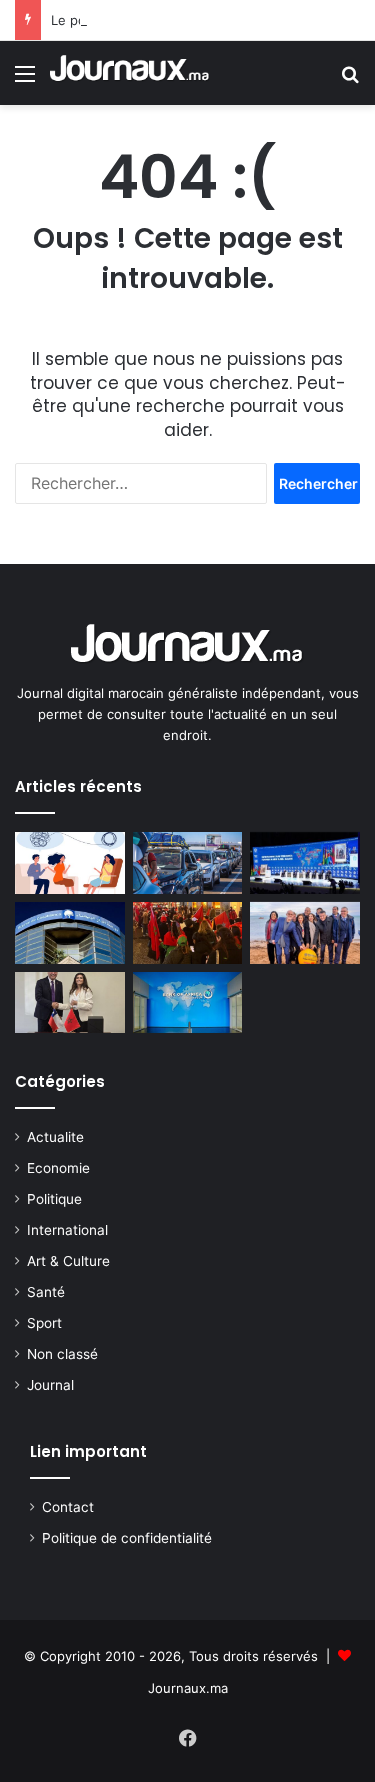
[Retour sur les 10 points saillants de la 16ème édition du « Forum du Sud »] (305, 863)
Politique (54, 1199)
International (67, 1230)
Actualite (55, 1137)
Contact (68, 1507)
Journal (50, 1385)
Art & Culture (68, 1261)
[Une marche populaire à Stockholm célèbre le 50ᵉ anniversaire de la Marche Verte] (188, 933)
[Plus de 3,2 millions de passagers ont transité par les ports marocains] (188, 863)
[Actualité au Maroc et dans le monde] (130, 73)
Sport (44, 1323)
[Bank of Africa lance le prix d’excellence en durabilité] (188, 1003)
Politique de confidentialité (127, 1538)
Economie (58, 1168)
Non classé (62, 1354)
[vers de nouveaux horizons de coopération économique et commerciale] (70, 1003)
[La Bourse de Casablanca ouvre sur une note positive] (70, 933)
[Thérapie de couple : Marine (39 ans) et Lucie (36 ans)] (70, 863)
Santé (46, 1292)
